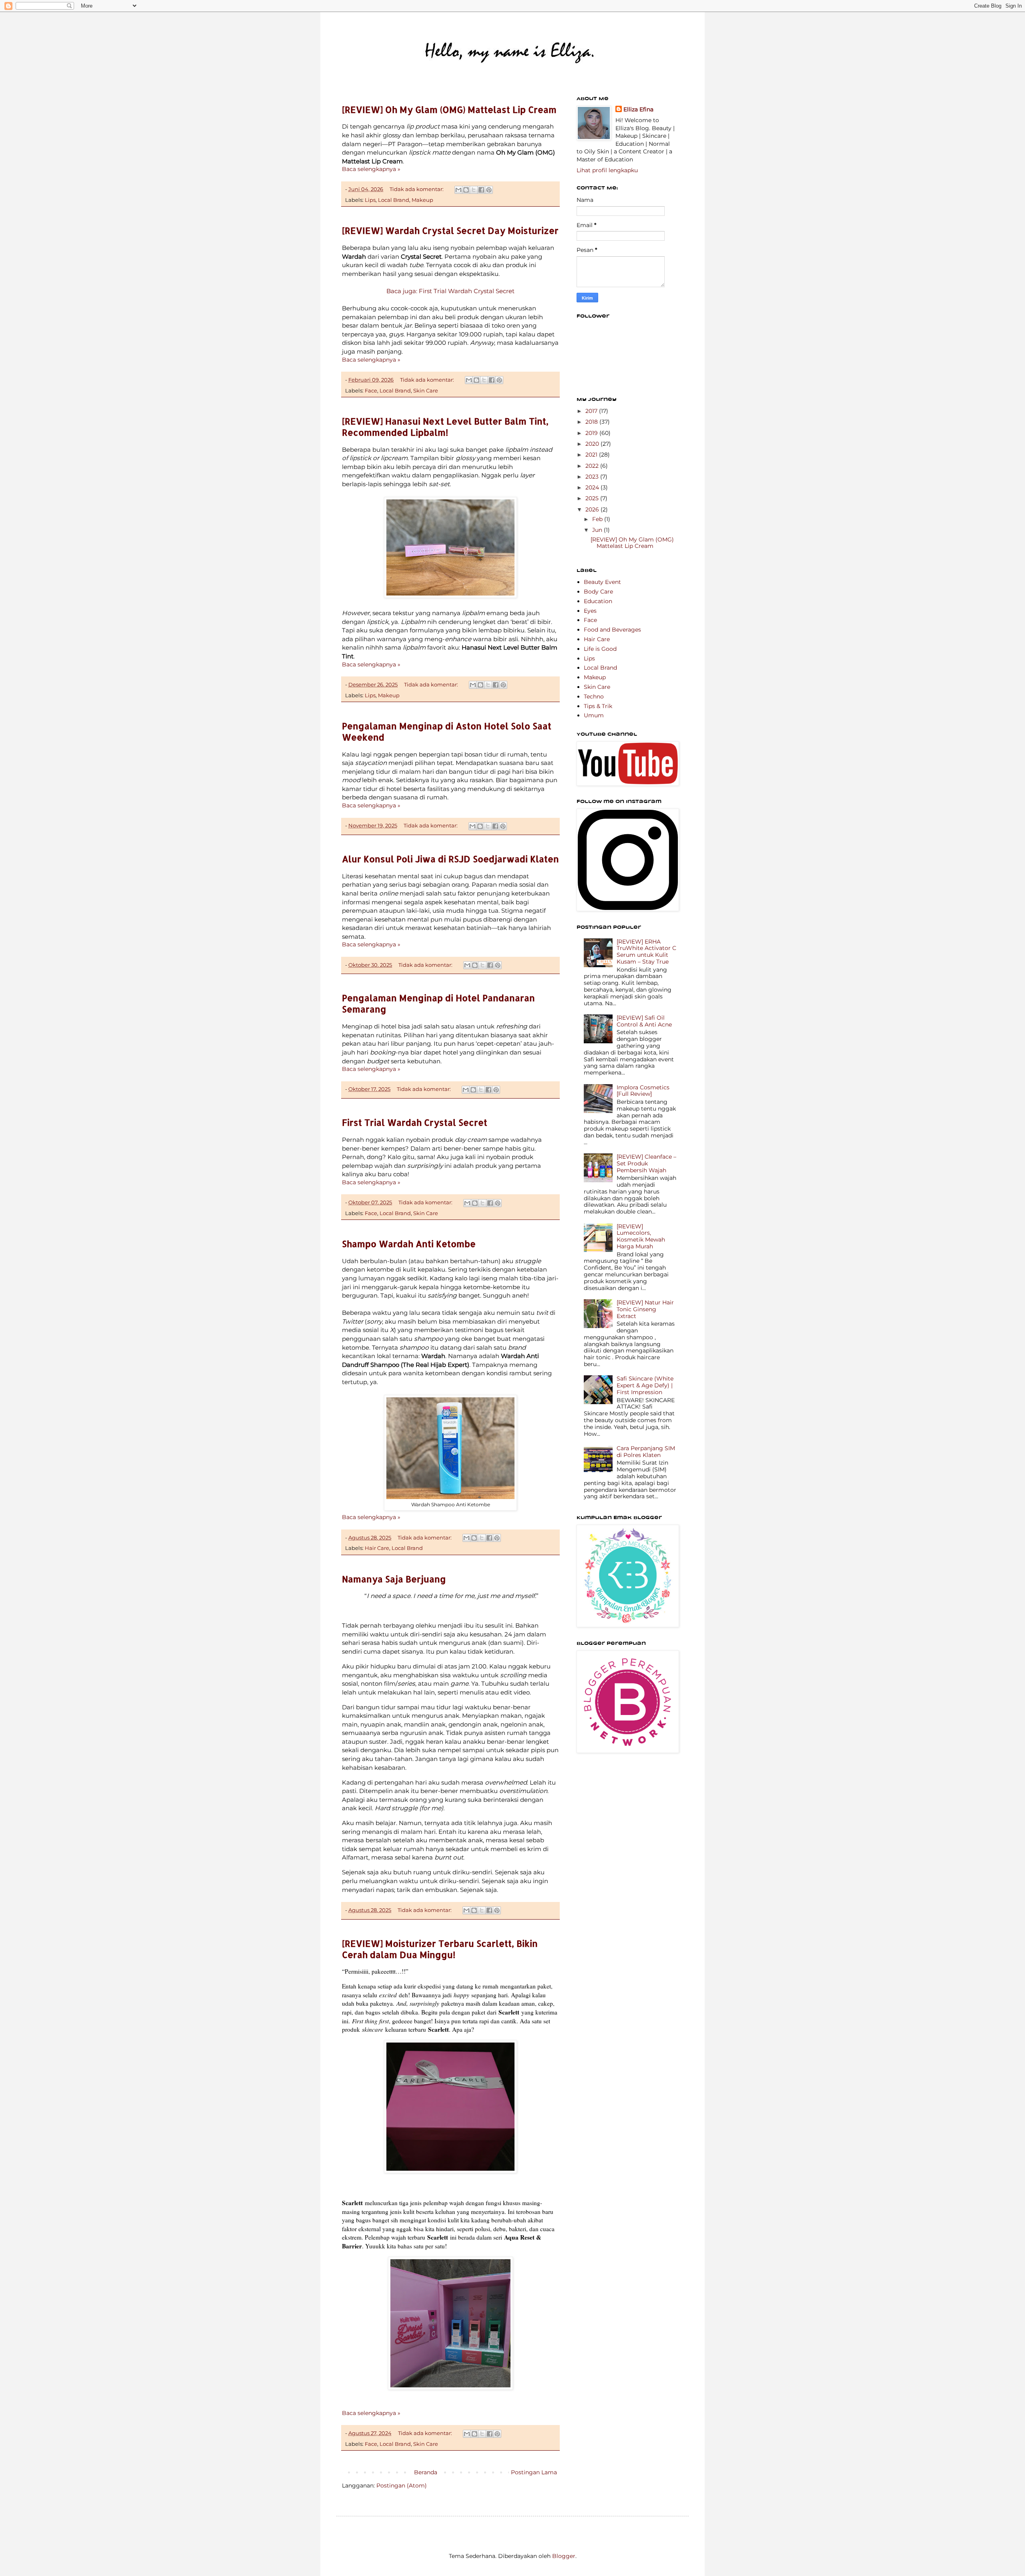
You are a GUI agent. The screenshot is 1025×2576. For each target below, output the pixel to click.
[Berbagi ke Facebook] (481, 190)
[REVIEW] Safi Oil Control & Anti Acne (644, 1021)
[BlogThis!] (466, 190)
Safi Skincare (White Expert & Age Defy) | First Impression (645, 1385)
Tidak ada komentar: (417, 189)
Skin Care (426, 391)
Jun (598, 530)
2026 (593, 509)
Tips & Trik (598, 706)
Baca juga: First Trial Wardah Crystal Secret (450, 291)
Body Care (598, 592)
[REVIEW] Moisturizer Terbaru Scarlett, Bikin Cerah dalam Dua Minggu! (440, 1949)
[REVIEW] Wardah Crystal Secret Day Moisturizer (450, 230)
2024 (593, 487)
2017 (592, 411)
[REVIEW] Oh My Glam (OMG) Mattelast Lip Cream (449, 109)
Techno (594, 696)
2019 (592, 433)
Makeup (422, 200)
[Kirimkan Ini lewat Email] (458, 190)
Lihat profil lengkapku (607, 170)
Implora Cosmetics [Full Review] (643, 1091)
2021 (592, 455)
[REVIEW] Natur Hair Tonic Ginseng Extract (645, 1309)
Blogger (564, 2556)
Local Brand (394, 200)
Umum (594, 715)
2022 (593, 466)
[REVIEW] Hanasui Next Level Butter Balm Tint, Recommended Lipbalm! (445, 427)
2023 (593, 477)
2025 (593, 498)
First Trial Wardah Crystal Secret (415, 1122)
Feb (598, 519)
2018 (592, 422)
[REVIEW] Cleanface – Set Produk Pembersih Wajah (646, 1163)
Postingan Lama (534, 2472)
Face (371, 391)
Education (598, 601)
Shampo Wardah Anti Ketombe (409, 1244)
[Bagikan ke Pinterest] (489, 190)
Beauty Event (602, 582)
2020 (593, 444)
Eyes (590, 611)
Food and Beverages (612, 630)
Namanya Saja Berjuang (394, 1579)
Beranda (426, 2472)
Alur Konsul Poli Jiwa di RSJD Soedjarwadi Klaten (450, 859)
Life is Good (600, 649)
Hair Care (377, 1548)
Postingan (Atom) (402, 2485)
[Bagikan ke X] (474, 190)
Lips (370, 200)
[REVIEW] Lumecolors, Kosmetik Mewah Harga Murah (641, 1236)
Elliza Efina (638, 109)
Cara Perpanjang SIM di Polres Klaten (646, 1452)
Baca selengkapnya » (371, 169)
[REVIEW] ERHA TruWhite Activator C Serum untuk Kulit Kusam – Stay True (646, 952)
